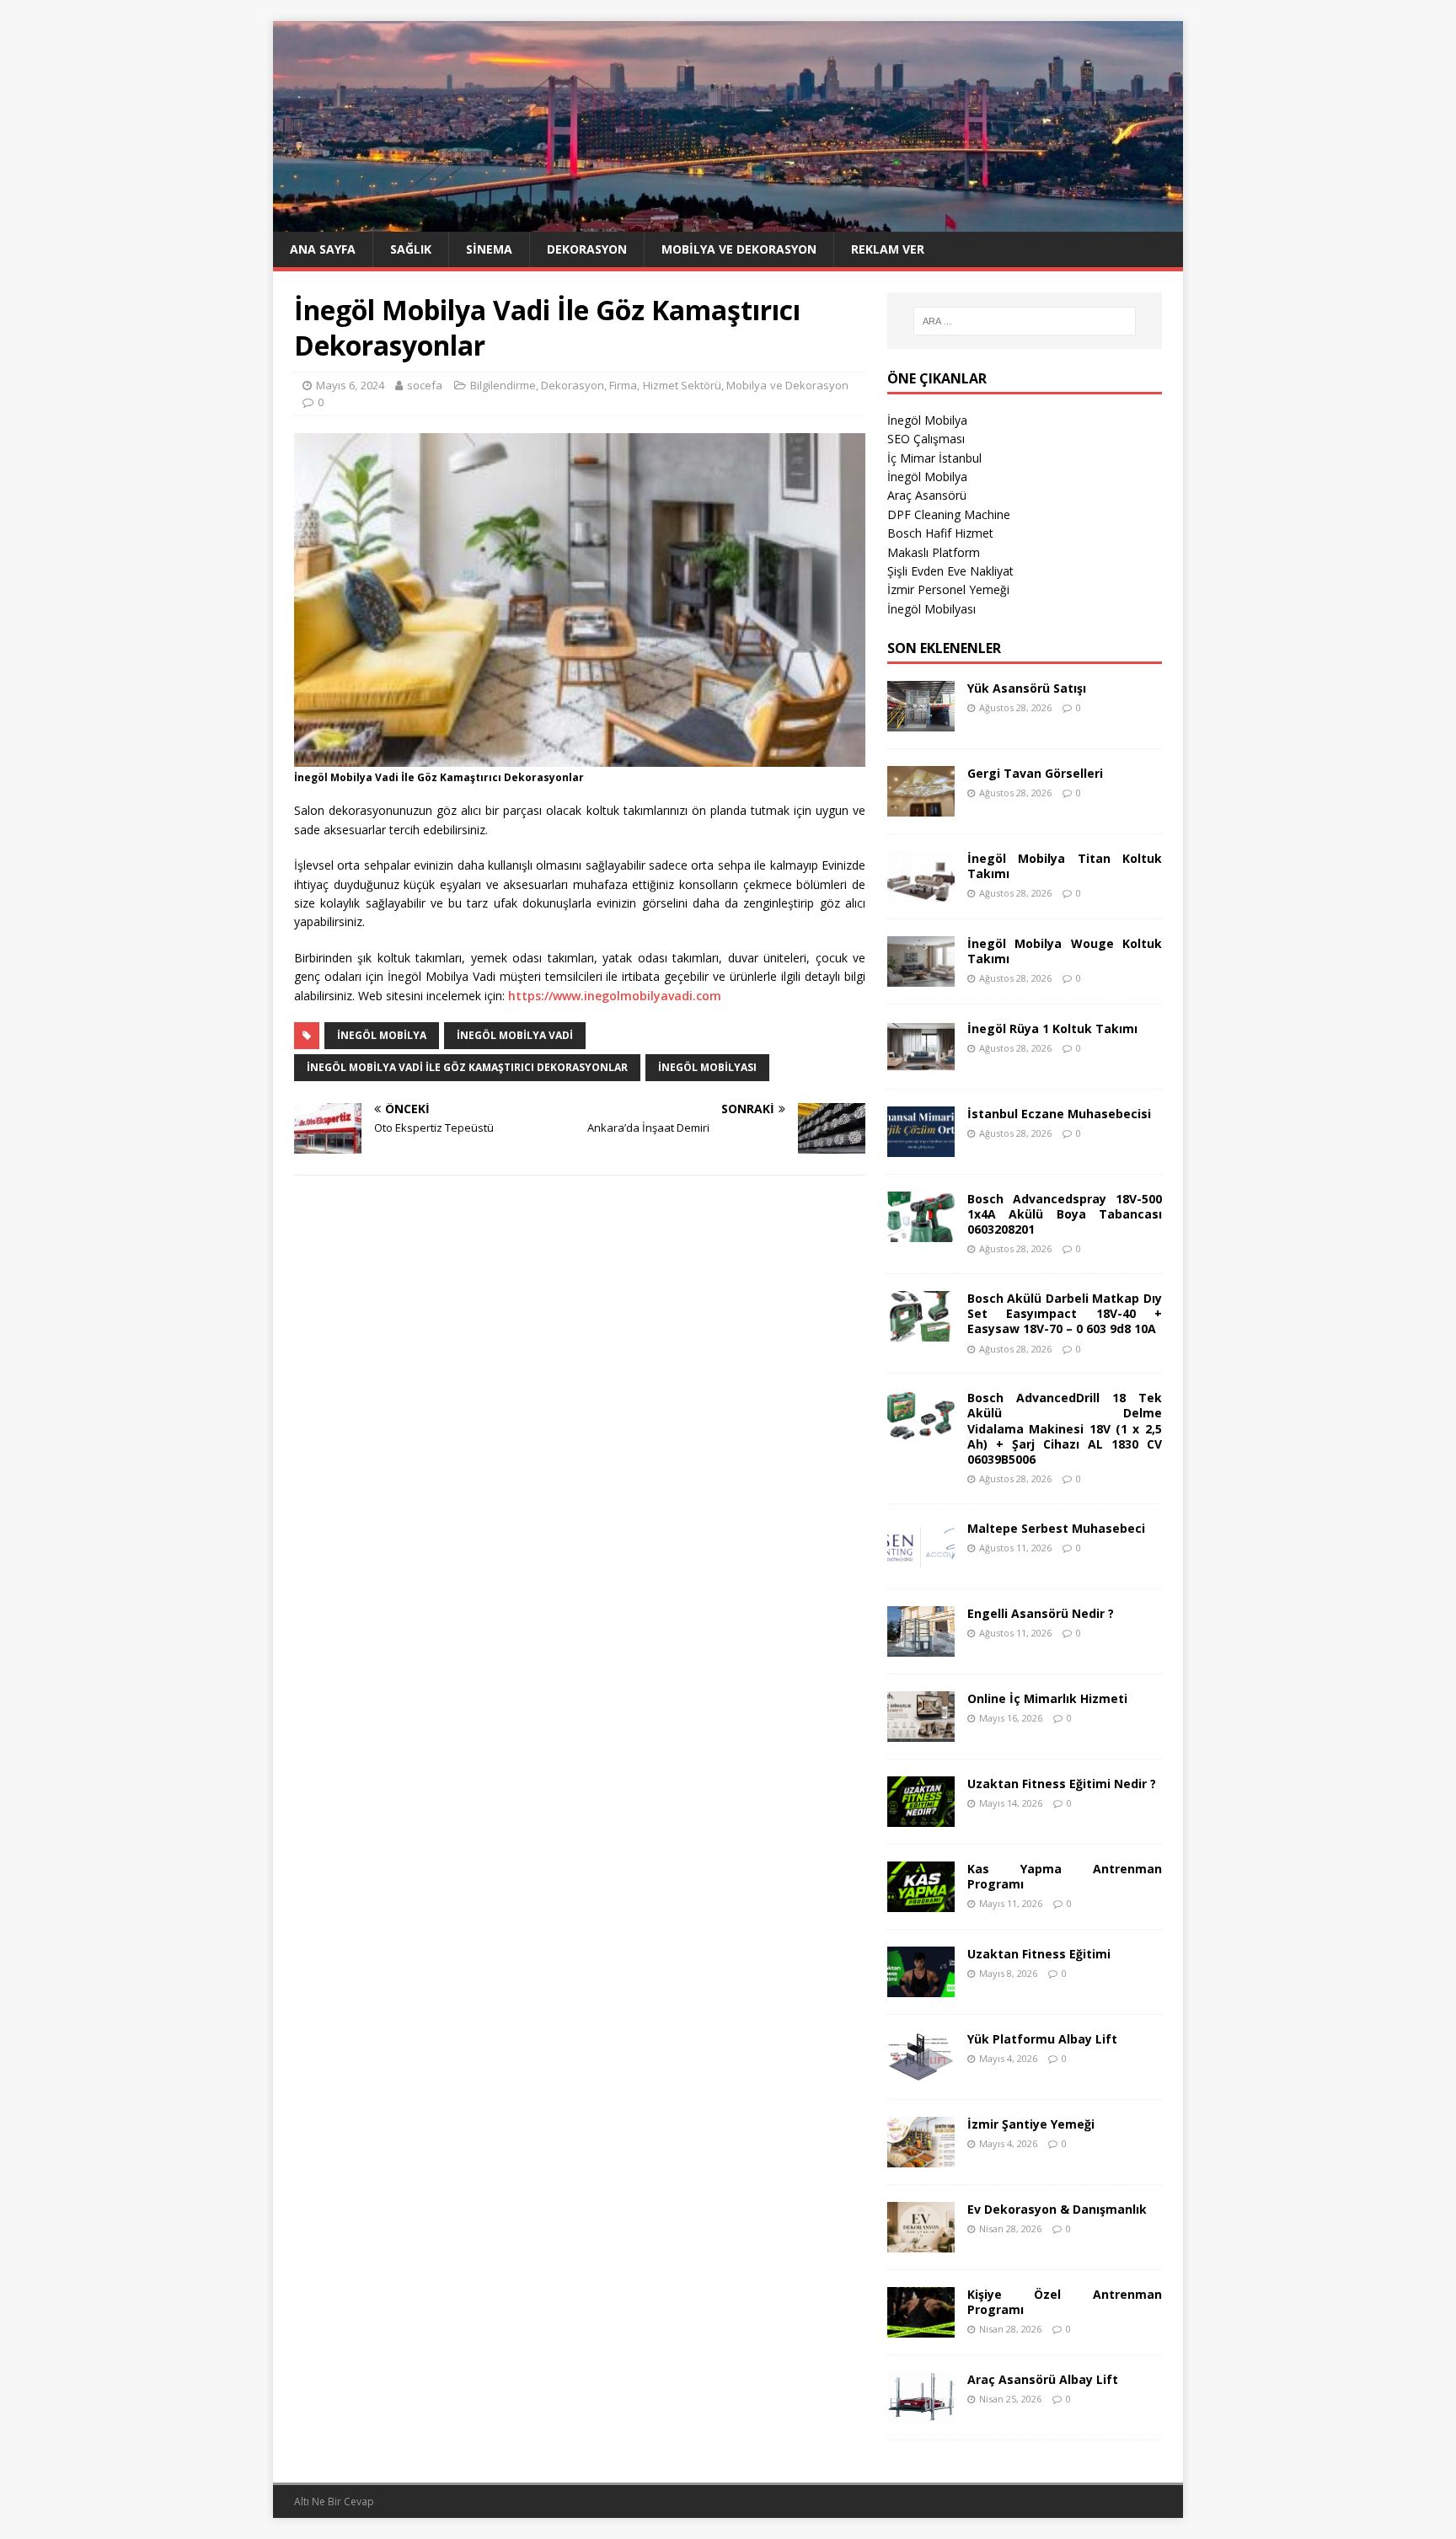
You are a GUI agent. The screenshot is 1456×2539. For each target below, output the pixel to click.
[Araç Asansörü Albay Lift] (921, 2412)
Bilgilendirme (503, 385)
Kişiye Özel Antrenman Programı (1065, 2302)
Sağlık (411, 249)
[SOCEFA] (728, 222)
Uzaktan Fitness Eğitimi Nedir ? (1062, 1784)
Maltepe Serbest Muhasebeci (1056, 1528)
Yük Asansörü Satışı (1027, 688)
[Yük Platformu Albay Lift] (921, 2072)
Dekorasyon (587, 249)
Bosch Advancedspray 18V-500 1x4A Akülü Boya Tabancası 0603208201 (1065, 1214)
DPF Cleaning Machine (949, 514)
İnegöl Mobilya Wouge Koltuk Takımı (1065, 951)
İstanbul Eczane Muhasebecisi (1059, 1114)
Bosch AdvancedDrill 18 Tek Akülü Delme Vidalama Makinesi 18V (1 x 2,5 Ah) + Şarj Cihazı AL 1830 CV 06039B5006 (1065, 1428)
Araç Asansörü (927, 495)
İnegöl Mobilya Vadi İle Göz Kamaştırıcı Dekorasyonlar (467, 1067)
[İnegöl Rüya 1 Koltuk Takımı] (921, 1061)
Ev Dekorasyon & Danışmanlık (1057, 2209)
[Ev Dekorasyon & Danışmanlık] (921, 2242)
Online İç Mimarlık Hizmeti (1047, 1698)
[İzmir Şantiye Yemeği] (921, 2157)
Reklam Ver (888, 249)
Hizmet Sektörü (682, 385)
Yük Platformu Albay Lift (1042, 2039)
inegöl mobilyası (707, 1067)
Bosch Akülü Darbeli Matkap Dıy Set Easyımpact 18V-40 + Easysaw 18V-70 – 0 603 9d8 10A (1065, 1313)
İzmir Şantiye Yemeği (1031, 2124)
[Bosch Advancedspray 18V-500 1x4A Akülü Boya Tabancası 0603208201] (921, 1232)
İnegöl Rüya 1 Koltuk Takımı (1052, 1028)
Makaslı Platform (934, 552)
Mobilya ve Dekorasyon (739, 249)
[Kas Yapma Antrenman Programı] (921, 1902)
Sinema (489, 249)
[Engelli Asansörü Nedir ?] (921, 1646)
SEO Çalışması (926, 439)
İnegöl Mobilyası (931, 609)
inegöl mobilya (382, 1035)
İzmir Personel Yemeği (948, 589)
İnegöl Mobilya (927, 420)
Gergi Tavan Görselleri (1035, 773)
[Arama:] (1025, 321)
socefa (425, 385)
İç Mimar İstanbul (934, 458)
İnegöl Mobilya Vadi (515, 1035)
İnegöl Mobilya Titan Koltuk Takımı (1065, 866)
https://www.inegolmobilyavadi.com (615, 996)
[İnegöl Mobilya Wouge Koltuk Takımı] (921, 976)
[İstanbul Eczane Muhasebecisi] (921, 1146)
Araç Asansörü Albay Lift (1043, 2379)
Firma (623, 385)
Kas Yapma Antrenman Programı (1065, 1876)
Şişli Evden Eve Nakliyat (950, 571)
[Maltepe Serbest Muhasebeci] (921, 1561)
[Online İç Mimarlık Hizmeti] (921, 1731)
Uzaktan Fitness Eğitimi (1039, 1954)
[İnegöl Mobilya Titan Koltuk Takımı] (921, 891)
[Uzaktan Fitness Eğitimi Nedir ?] (921, 1816)
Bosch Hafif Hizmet (940, 533)
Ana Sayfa (323, 249)
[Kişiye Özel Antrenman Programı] (921, 2327)
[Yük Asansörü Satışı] (921, 721)
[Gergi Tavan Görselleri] (921, 806)
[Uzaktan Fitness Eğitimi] (921, 1987)
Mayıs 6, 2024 (350, 385)
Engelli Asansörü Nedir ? (1041, 1613)
